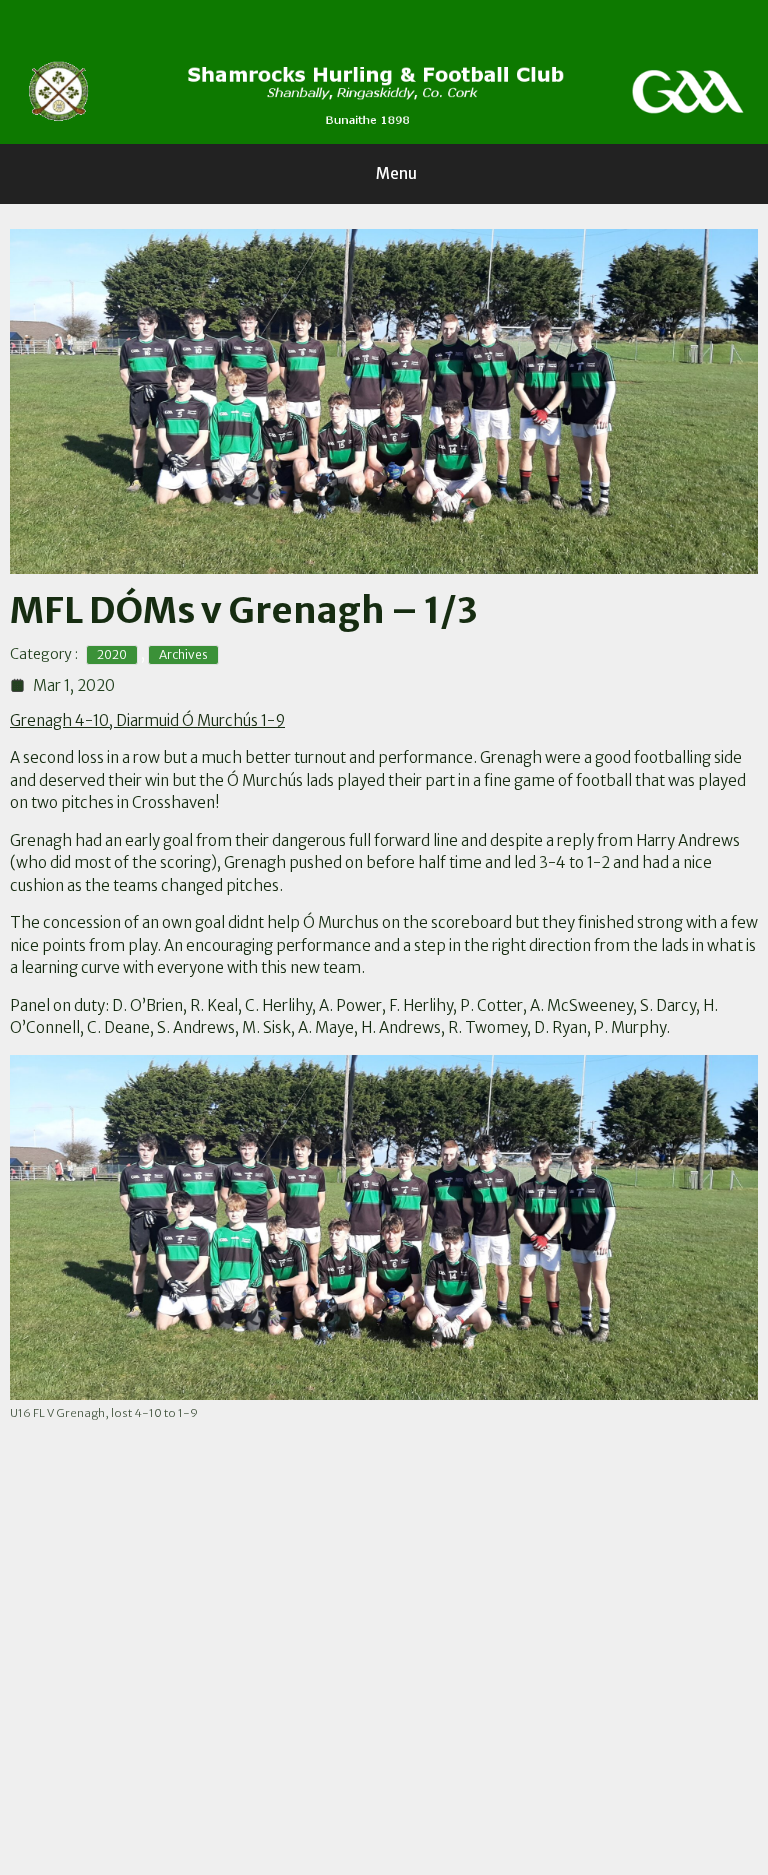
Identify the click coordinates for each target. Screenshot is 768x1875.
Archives (183, 654)
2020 (112, 654)
